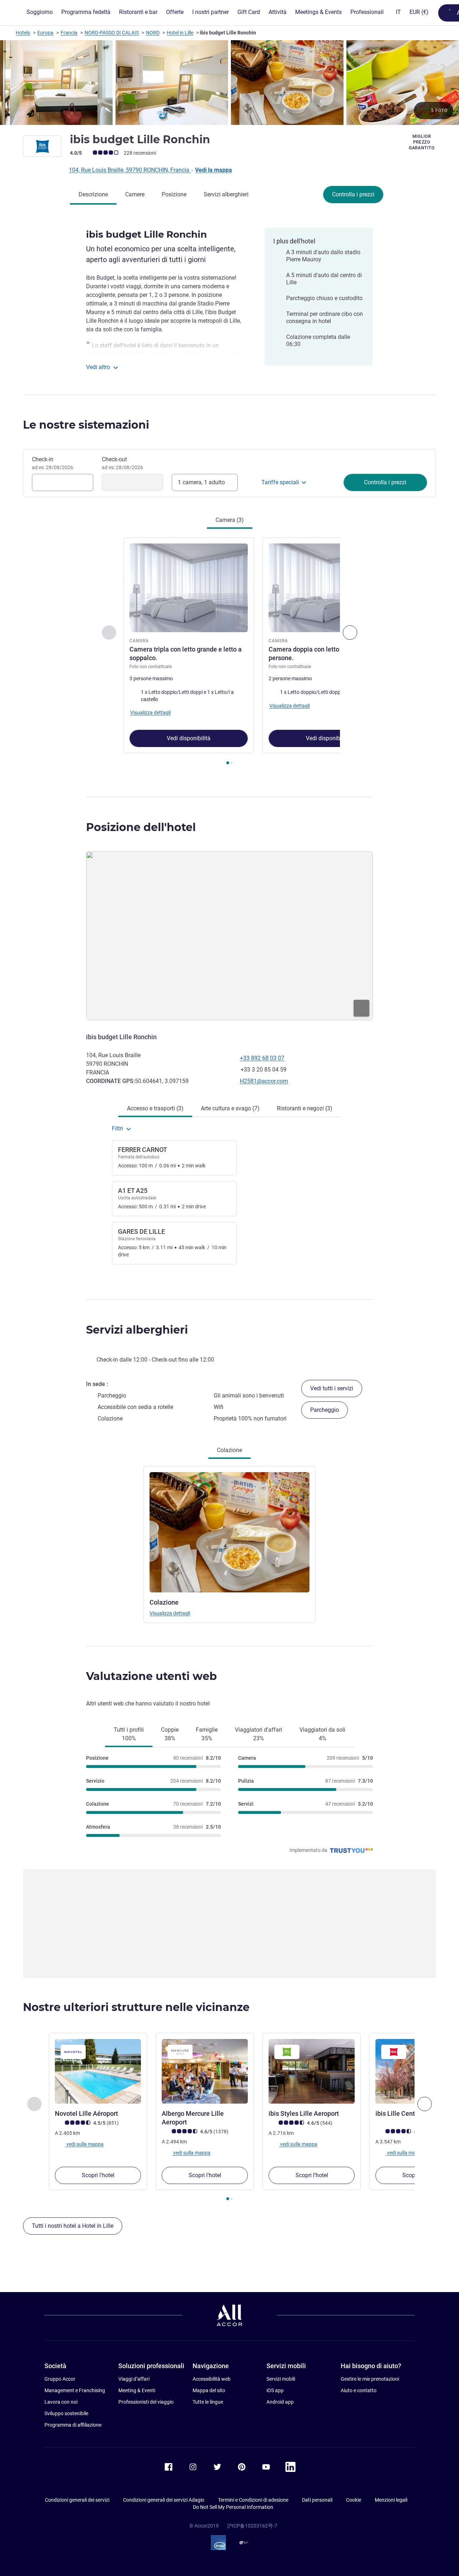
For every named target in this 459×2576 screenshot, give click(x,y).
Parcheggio (325, 1410)
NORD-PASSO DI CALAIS (112, 33)
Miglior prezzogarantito (422, 142)
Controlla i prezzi (353, 194)
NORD (153, 33)
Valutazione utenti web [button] (152, 1676)
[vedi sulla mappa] (229, 936)
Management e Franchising (75, 2390)
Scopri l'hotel (98, 2175)
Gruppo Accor (60, 2379)
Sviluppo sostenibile (66, 2413)
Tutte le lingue (208, 2402)
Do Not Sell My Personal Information (233, 2507)
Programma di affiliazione (73, 2425)
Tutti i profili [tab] (129, 1734)
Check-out (122, 463)
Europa (45, 33)
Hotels (23, 33)
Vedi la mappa (214, 170)
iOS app (275, 2390)
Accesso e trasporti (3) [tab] (155, 1108)
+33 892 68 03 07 (262, 1058)
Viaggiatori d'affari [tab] (259, 1734)
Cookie (354, 2500)
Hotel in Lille (180, 33)
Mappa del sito (209, 2390)
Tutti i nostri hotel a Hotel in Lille (73, 2226)
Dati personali (317, 2500)
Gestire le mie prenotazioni (370, 2379)
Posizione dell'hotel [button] (141, 827)
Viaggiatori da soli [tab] (322, 1734)
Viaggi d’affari (134, 2379)
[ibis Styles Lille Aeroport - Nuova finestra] (312, 2071)
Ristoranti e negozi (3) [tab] (305, 1108)
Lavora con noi (61, 2402)
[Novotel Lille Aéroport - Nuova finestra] (98, 2071)
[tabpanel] (229, 652)
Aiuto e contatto (359, 2390)
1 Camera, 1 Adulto (201, 482)
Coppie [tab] (170, 1734)
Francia (69, 33)
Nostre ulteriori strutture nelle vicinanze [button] (136, 2007)
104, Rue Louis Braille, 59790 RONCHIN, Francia (130, 170)
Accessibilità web (212, 2379)
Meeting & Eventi (137, 2390)
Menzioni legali (391, 2500)
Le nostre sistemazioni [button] (86, 425)
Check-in (53, 463)
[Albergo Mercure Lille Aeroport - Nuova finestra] (205, 2071)
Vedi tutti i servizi (332, 1388)
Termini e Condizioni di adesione (253, 2500)
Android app (280, 2402)
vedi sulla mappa (84, 2144)
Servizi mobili (281, 2379)
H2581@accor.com (264, 1081)
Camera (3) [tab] (230, 520)
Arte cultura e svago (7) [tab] (230, 1108)
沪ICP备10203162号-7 (252, 2526)
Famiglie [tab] (207, 1734)
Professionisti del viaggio (146, 2402)
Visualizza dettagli (170, 1613)
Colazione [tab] (229, 1450)
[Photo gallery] (229, 83)
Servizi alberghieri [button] (137, 1330)
